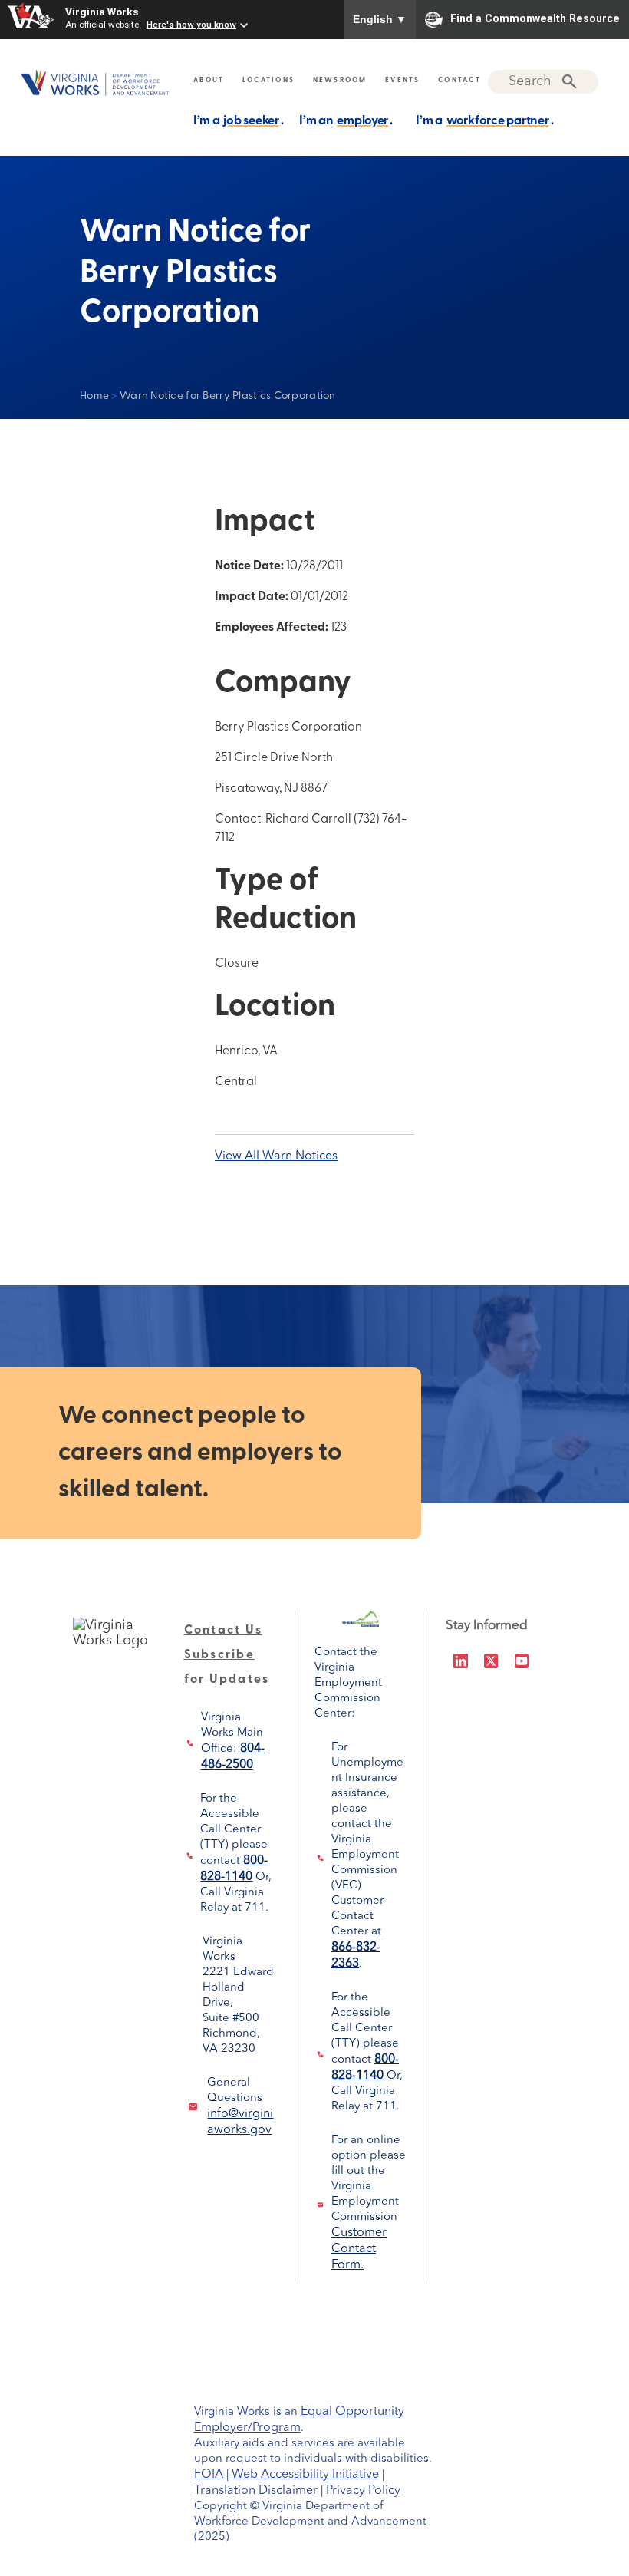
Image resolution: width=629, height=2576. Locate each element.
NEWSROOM (340, 80)
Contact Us (224, 1631)
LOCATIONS (268, 80)
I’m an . (346, 121)
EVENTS (403, 80)
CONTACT (459, 80)
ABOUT (209, 80)
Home (94, 396)
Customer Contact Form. (359, 2249)
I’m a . (239, 121)
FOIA (209, 2475)
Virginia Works (102, 12)
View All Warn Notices (276, 1156)
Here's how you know (191, 25)
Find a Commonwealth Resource (535, 18)
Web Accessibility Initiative (305, 2475)
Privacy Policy (363, 2491)
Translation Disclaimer (256, 2491)
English (380, 19)
